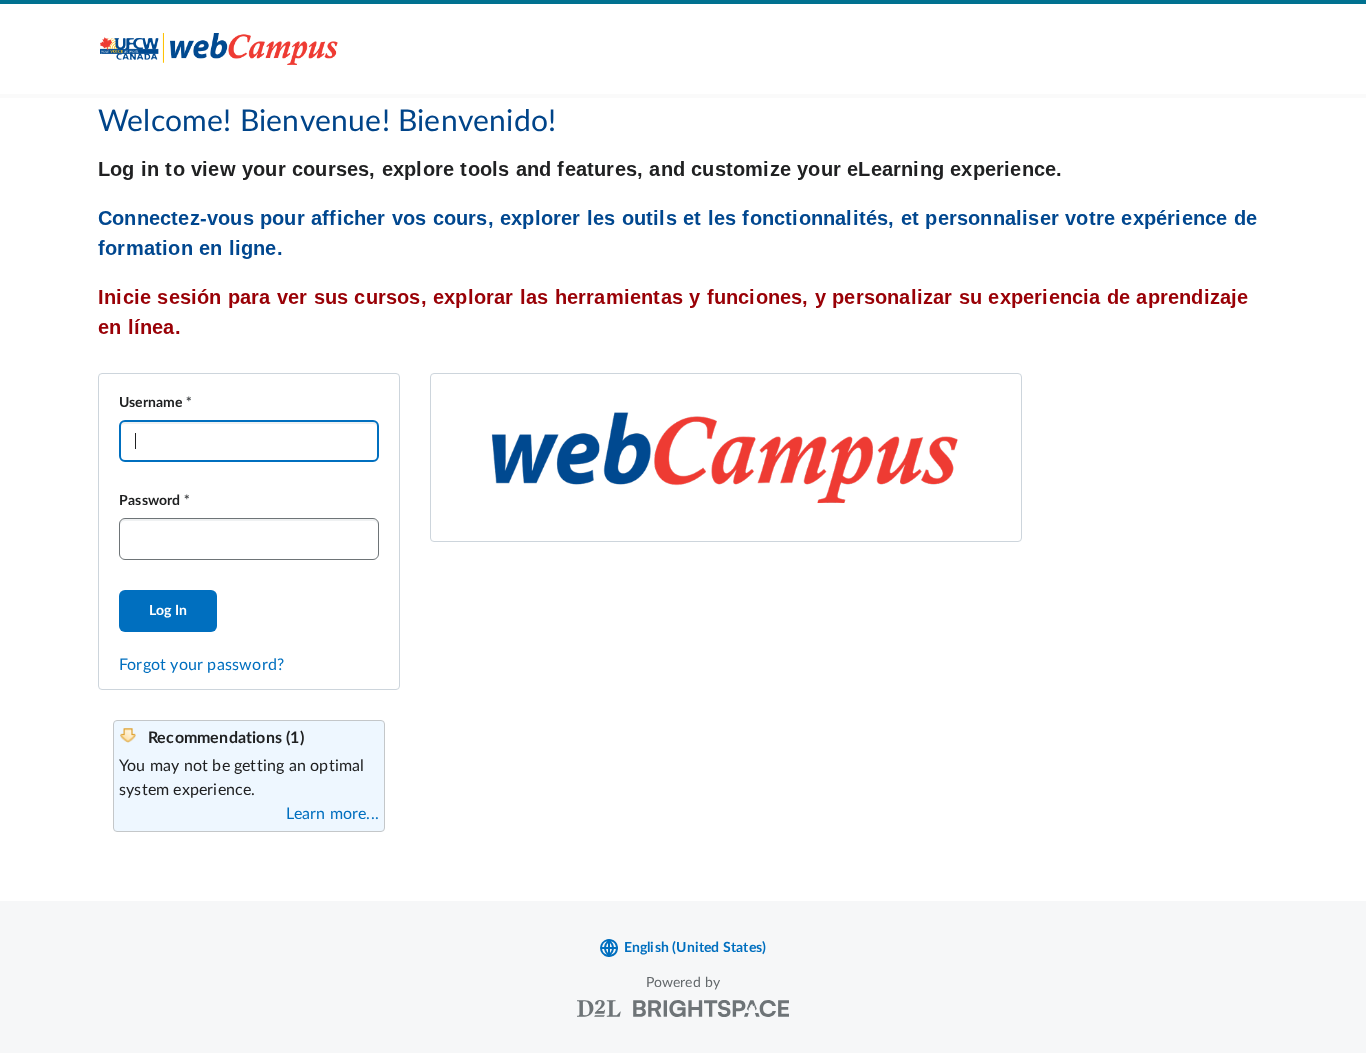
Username (151, 403)
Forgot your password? (201, 665)
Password (150, 501)
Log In (168, 611)
